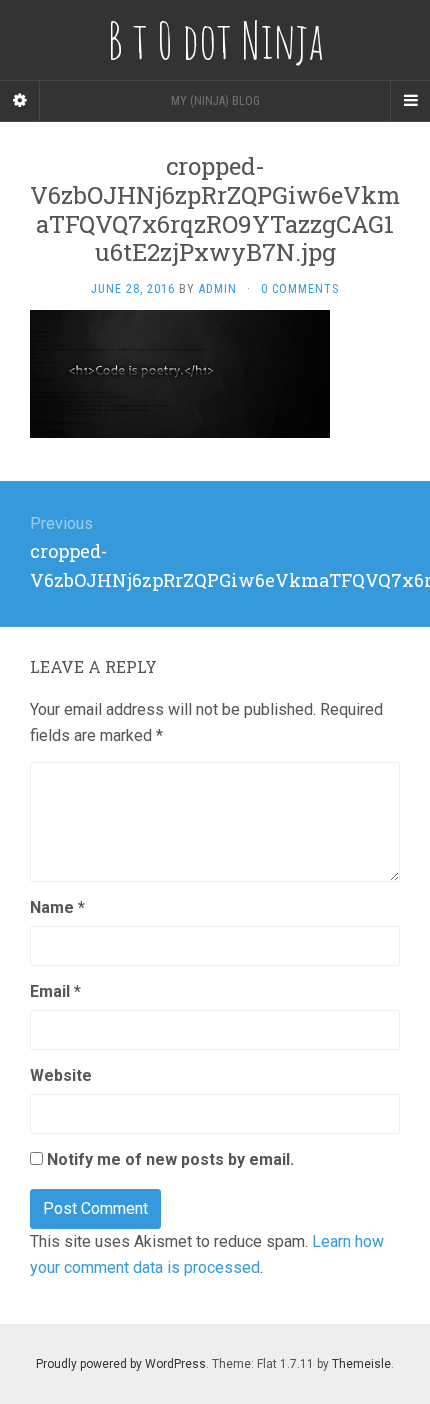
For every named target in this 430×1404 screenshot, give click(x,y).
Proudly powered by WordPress (121, 1364)
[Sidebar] (20, 101)
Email (55, 991)
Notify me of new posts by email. (170, 1159)
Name (57, 907)
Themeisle (361, 1364)
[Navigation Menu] (410, 101)
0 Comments (300, 289)
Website (61, 1075)
